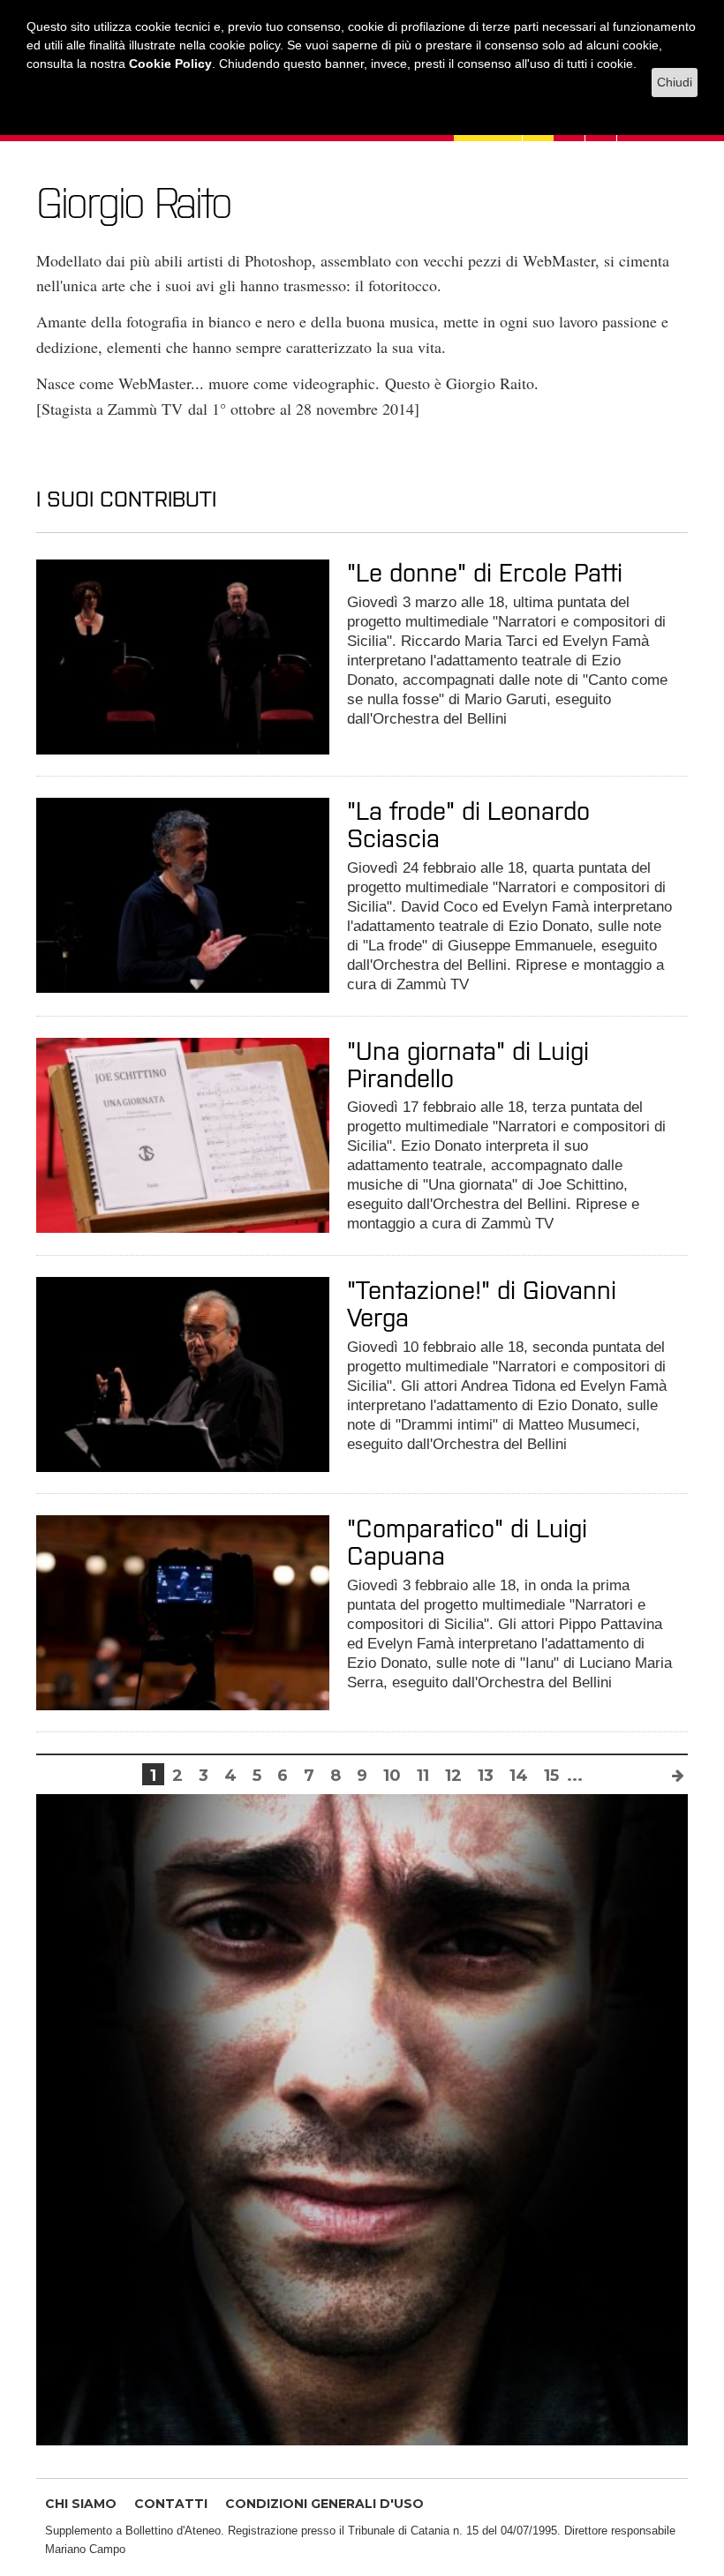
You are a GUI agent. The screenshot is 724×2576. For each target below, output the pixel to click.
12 (453, 1776)
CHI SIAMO (81, 2504)
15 (551, 1776)
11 (423, 1776)
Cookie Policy (170, 64)
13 (486, 1776)
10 (392, 1776)
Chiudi (675, 82)
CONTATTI (171, 2504)
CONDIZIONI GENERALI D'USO (324, 2504)
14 (519, 1776)
